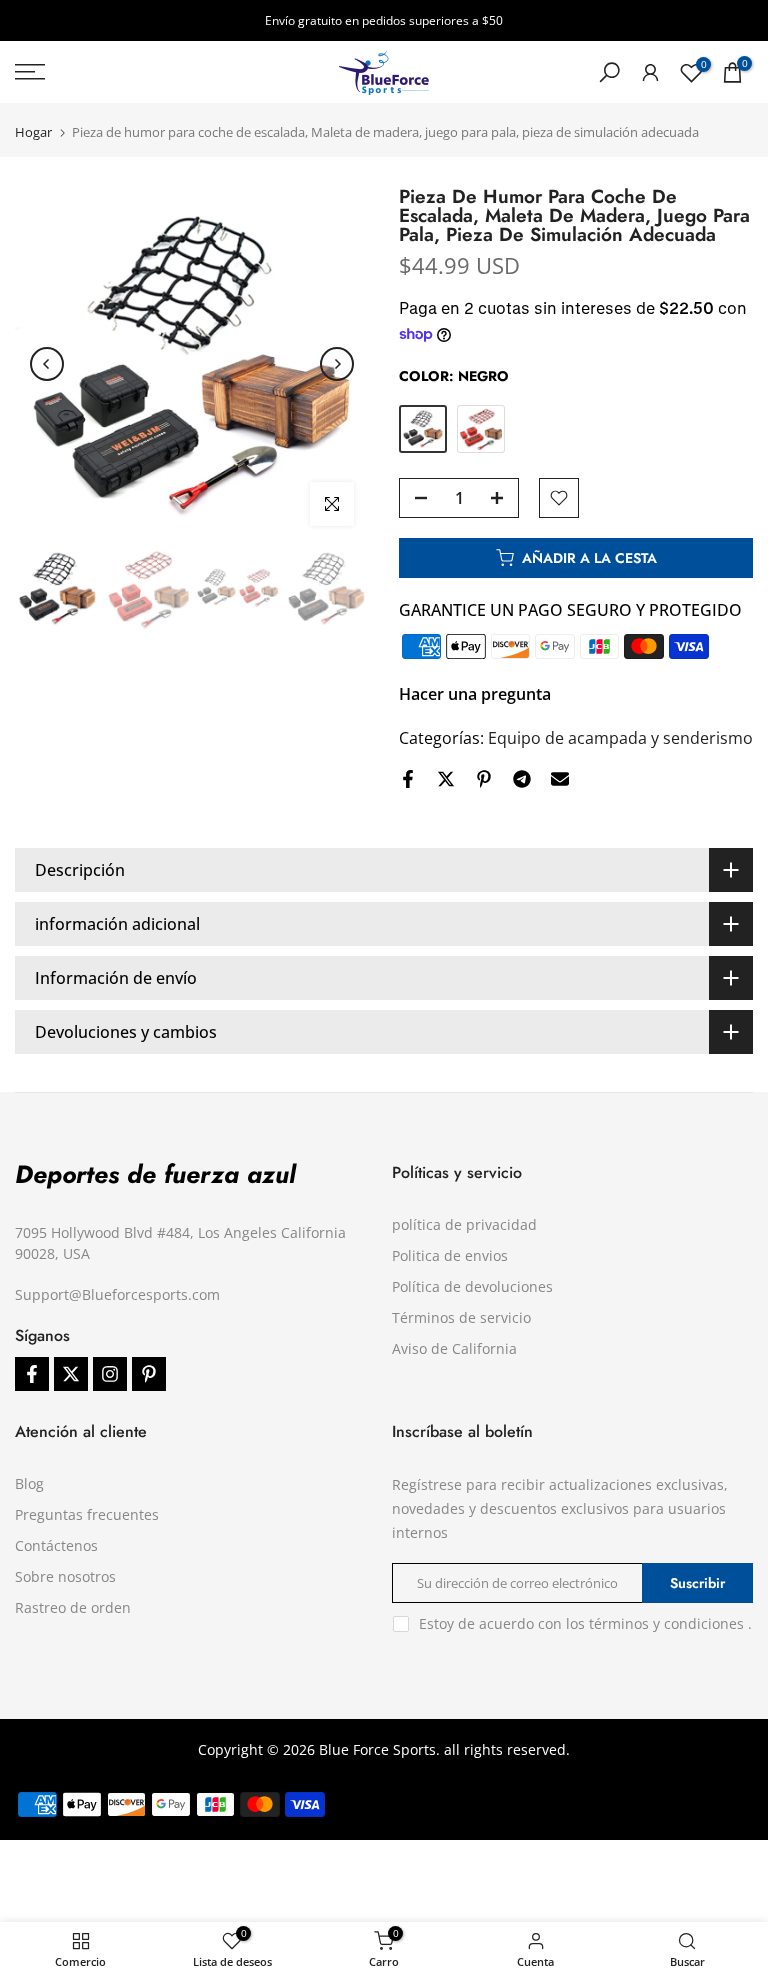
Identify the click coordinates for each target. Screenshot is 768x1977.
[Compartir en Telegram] (522, 779)
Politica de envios (450, 1255)
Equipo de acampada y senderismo (620, 738)
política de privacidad (464, 1224)
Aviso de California (454, 1348)
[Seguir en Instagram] (110, 1374)
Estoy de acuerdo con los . (585, 1623)
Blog (29, 1483)
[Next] (337, 364)
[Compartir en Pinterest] (484, 779)
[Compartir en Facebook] (408, 779)
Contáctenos (56, 1545)
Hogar (33, 132)
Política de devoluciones (472, 1286)
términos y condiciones (666, 1623)
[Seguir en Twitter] (71, 1374)
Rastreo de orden (73, 1607)
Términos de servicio (461, 1317)
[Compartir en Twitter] (446, 779)
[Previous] (47, 364)
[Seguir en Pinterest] (149, 1374)
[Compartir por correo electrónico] (560, 779)
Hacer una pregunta (475, 694)
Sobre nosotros (65, 1576)
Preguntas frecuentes (87, 1514)
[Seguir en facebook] (32, 1374)
